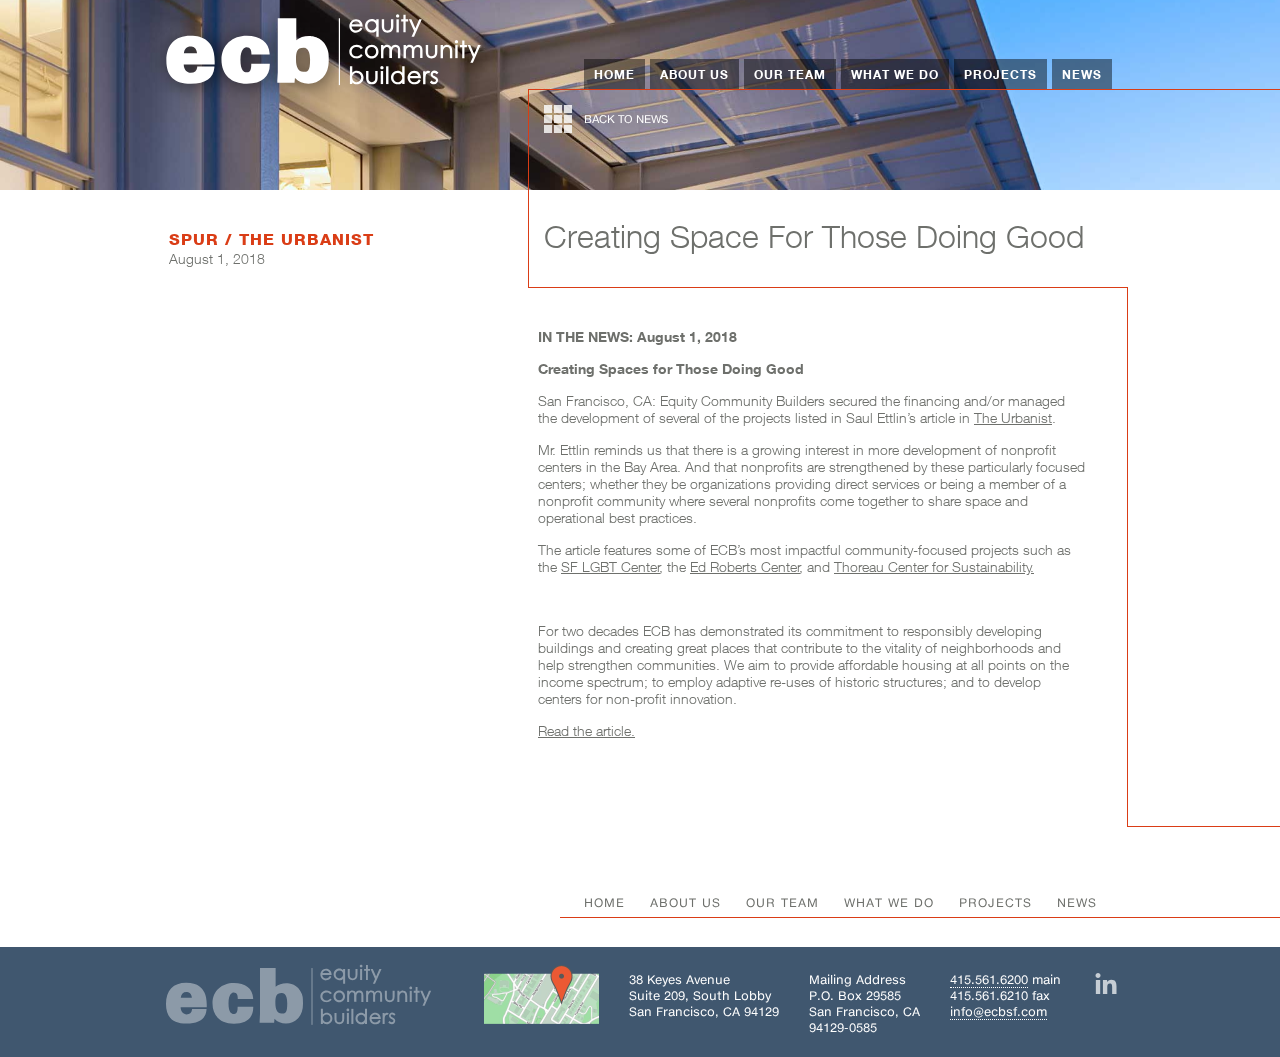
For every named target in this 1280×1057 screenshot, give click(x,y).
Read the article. (586, 730)
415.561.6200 (989, 979)
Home (614, 74)
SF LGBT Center (610, 566)
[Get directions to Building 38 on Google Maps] (541, 999)
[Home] (324, 52)
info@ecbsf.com (998, 1011)
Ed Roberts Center (745, 566)
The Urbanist (1013, 417)
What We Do (895, 74)
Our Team (790, 74)
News (1082, 74)
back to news (626, 119)
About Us (694, 74)
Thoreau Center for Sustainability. (934, 566)
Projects (1000, 74)
